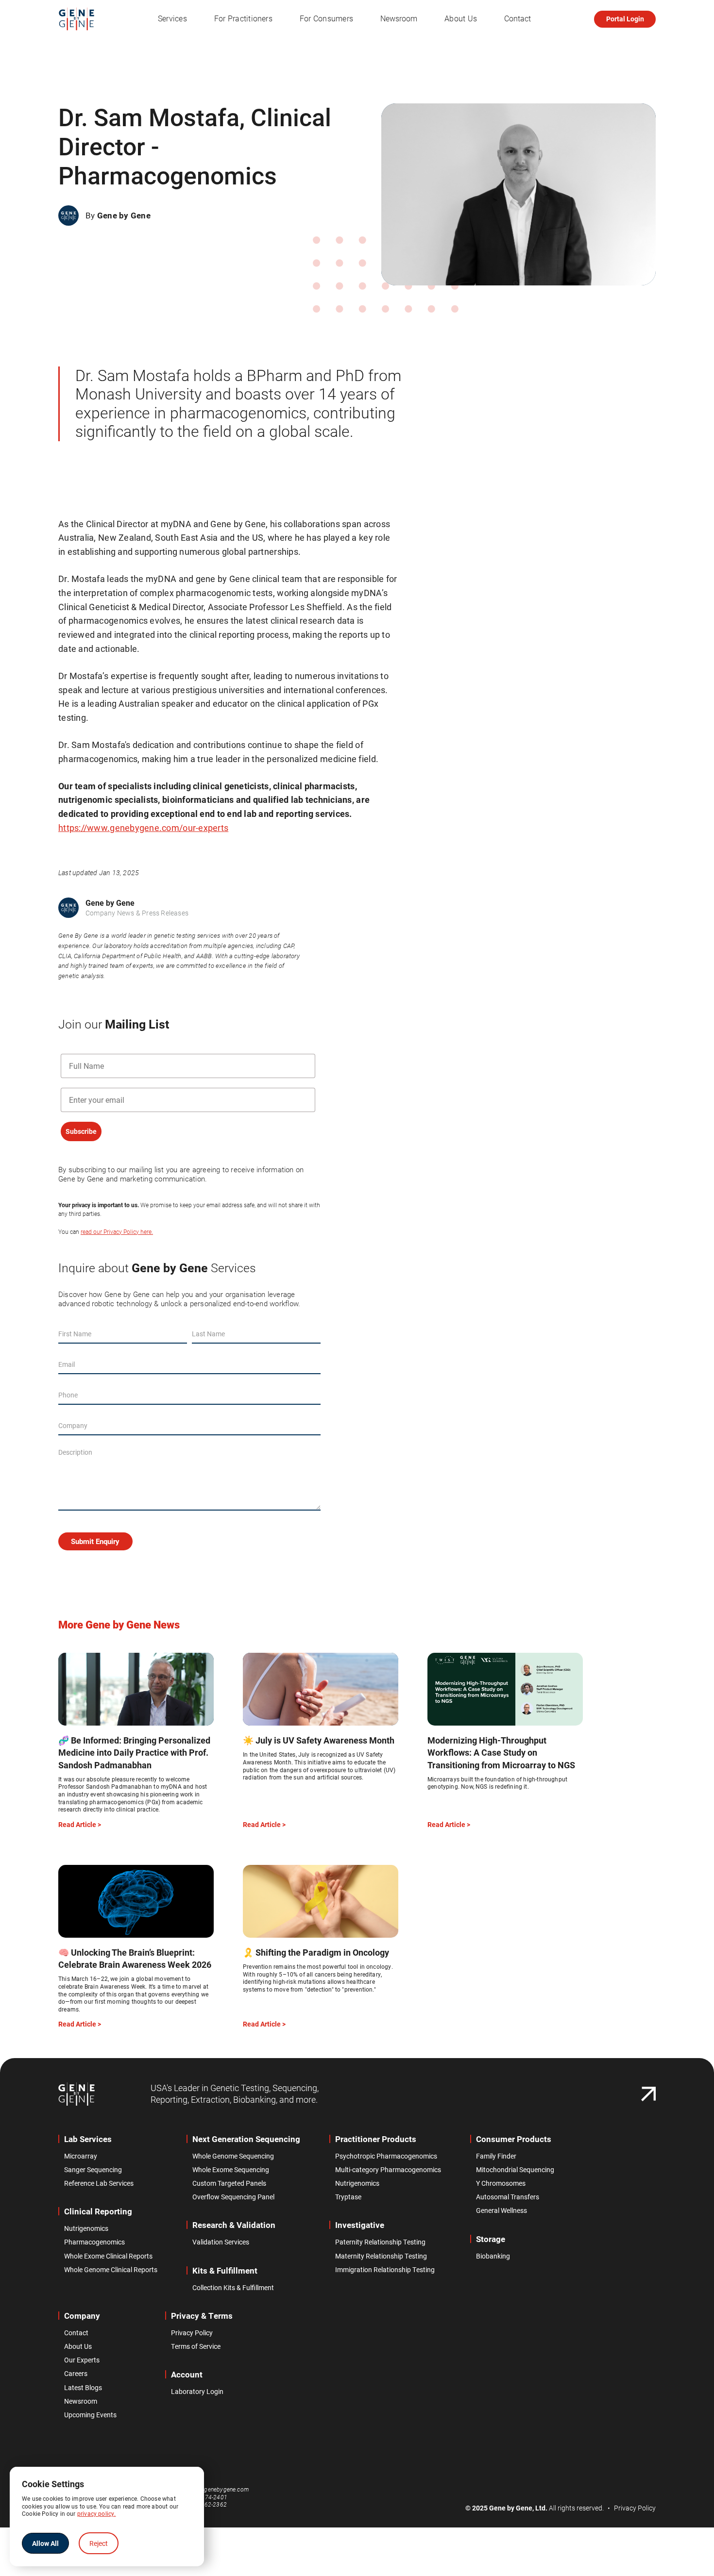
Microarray (81, 2156)
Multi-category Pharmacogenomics (388, 2170)
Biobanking (493, 2256)
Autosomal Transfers (508, 2197)
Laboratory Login (197, 2392)
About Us (78, 2346)
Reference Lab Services (99, 2183)
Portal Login (625, 19)
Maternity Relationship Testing (381, 2256)
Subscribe (81, 1131)
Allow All (45, 2543)
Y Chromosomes (501, 2183)
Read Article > (80, 1825)
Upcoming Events (90, 2415)
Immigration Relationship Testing (385, 2270)
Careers (76, 2374)
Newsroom (399, 19)
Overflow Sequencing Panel (233, 2197)
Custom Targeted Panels (229, 2183)
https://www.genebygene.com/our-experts (143, 828)
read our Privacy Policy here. (117, 1232)
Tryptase (348, 2197)
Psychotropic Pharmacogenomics (386, 2156)
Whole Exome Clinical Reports (108, 2256)
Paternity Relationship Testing (380, 2242)
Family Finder (496, 2156)
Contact (518, 19)
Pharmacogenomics (94, 2242)
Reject (99, 2543)
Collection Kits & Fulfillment (233, 2288)
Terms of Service (196, 2346)
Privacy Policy (192, 2333)
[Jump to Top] (648, 2094)
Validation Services (221, 2242)
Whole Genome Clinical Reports (111, 2270)
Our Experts (82, 2360)
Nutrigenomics (86, 2228)
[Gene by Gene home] (76, 2094)
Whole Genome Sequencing (233, 2156)
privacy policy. (97, 2513)
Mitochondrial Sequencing (515, 2170)
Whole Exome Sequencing (231, 2170)
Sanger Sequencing (93, 2170)
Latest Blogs (83, 2388)
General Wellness (501, 2210)
